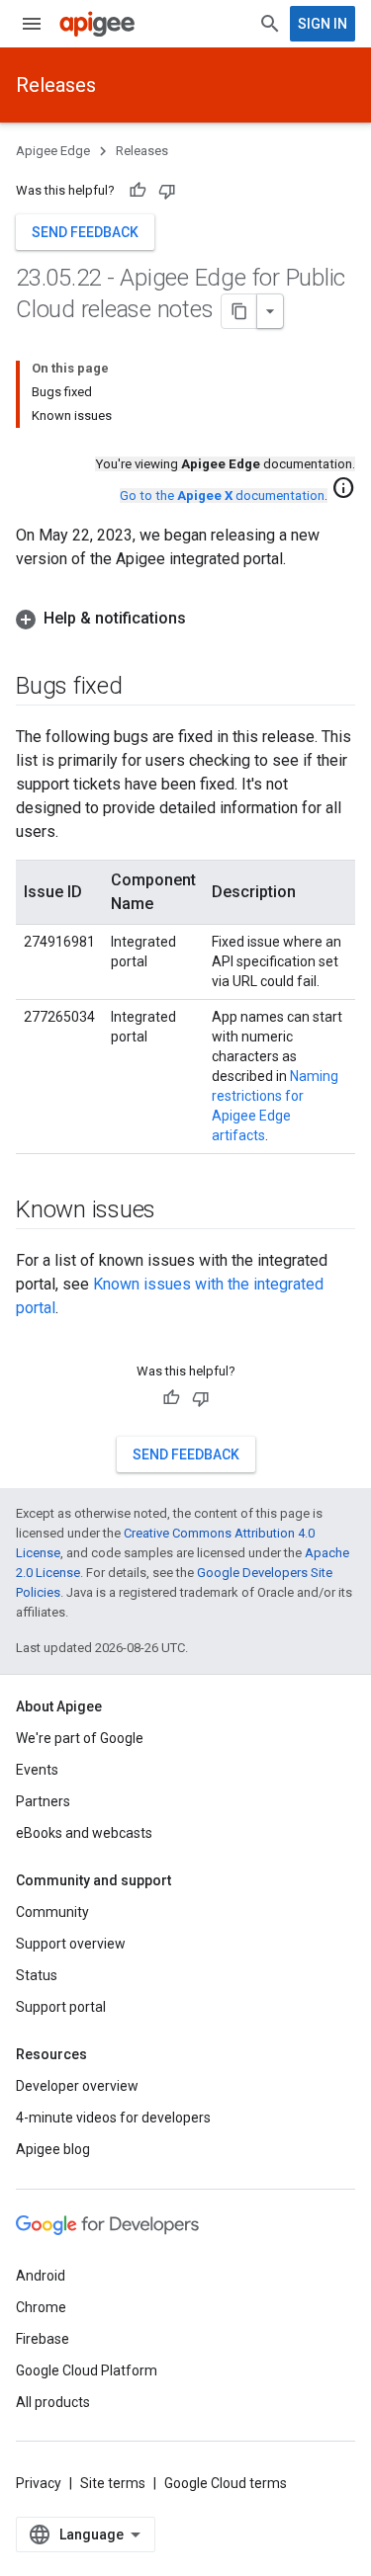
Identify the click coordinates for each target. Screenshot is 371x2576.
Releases (56, 85)
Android (41, 2276)
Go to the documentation (222, 496)
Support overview (71, 1944)
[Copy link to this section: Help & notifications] (206, 619)
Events (37, 1770)
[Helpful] (138, 191)
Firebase (43, 2339)
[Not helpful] (167, 191)
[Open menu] (32, 24)
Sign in (323, 24)
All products (53, 2402)
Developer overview (77, 2086)
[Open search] (270, 24)
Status (37, 1975)
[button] (185, 619)
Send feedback (85, 232)
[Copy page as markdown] (239, 311)
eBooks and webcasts (84, 1833)
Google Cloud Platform (87, 2370)
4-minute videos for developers (113, 2118)
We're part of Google (80, 1738)
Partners (43, 1801)
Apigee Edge (53, 151)
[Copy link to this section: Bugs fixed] (142, 688)
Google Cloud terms (226, 2483)
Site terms (113, 2483)
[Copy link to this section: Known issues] (175, 1211)
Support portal (61, 2007)
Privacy (39, 2483)
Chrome (41, 2307)
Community (52, 1912)
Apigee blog (53, 2149)
